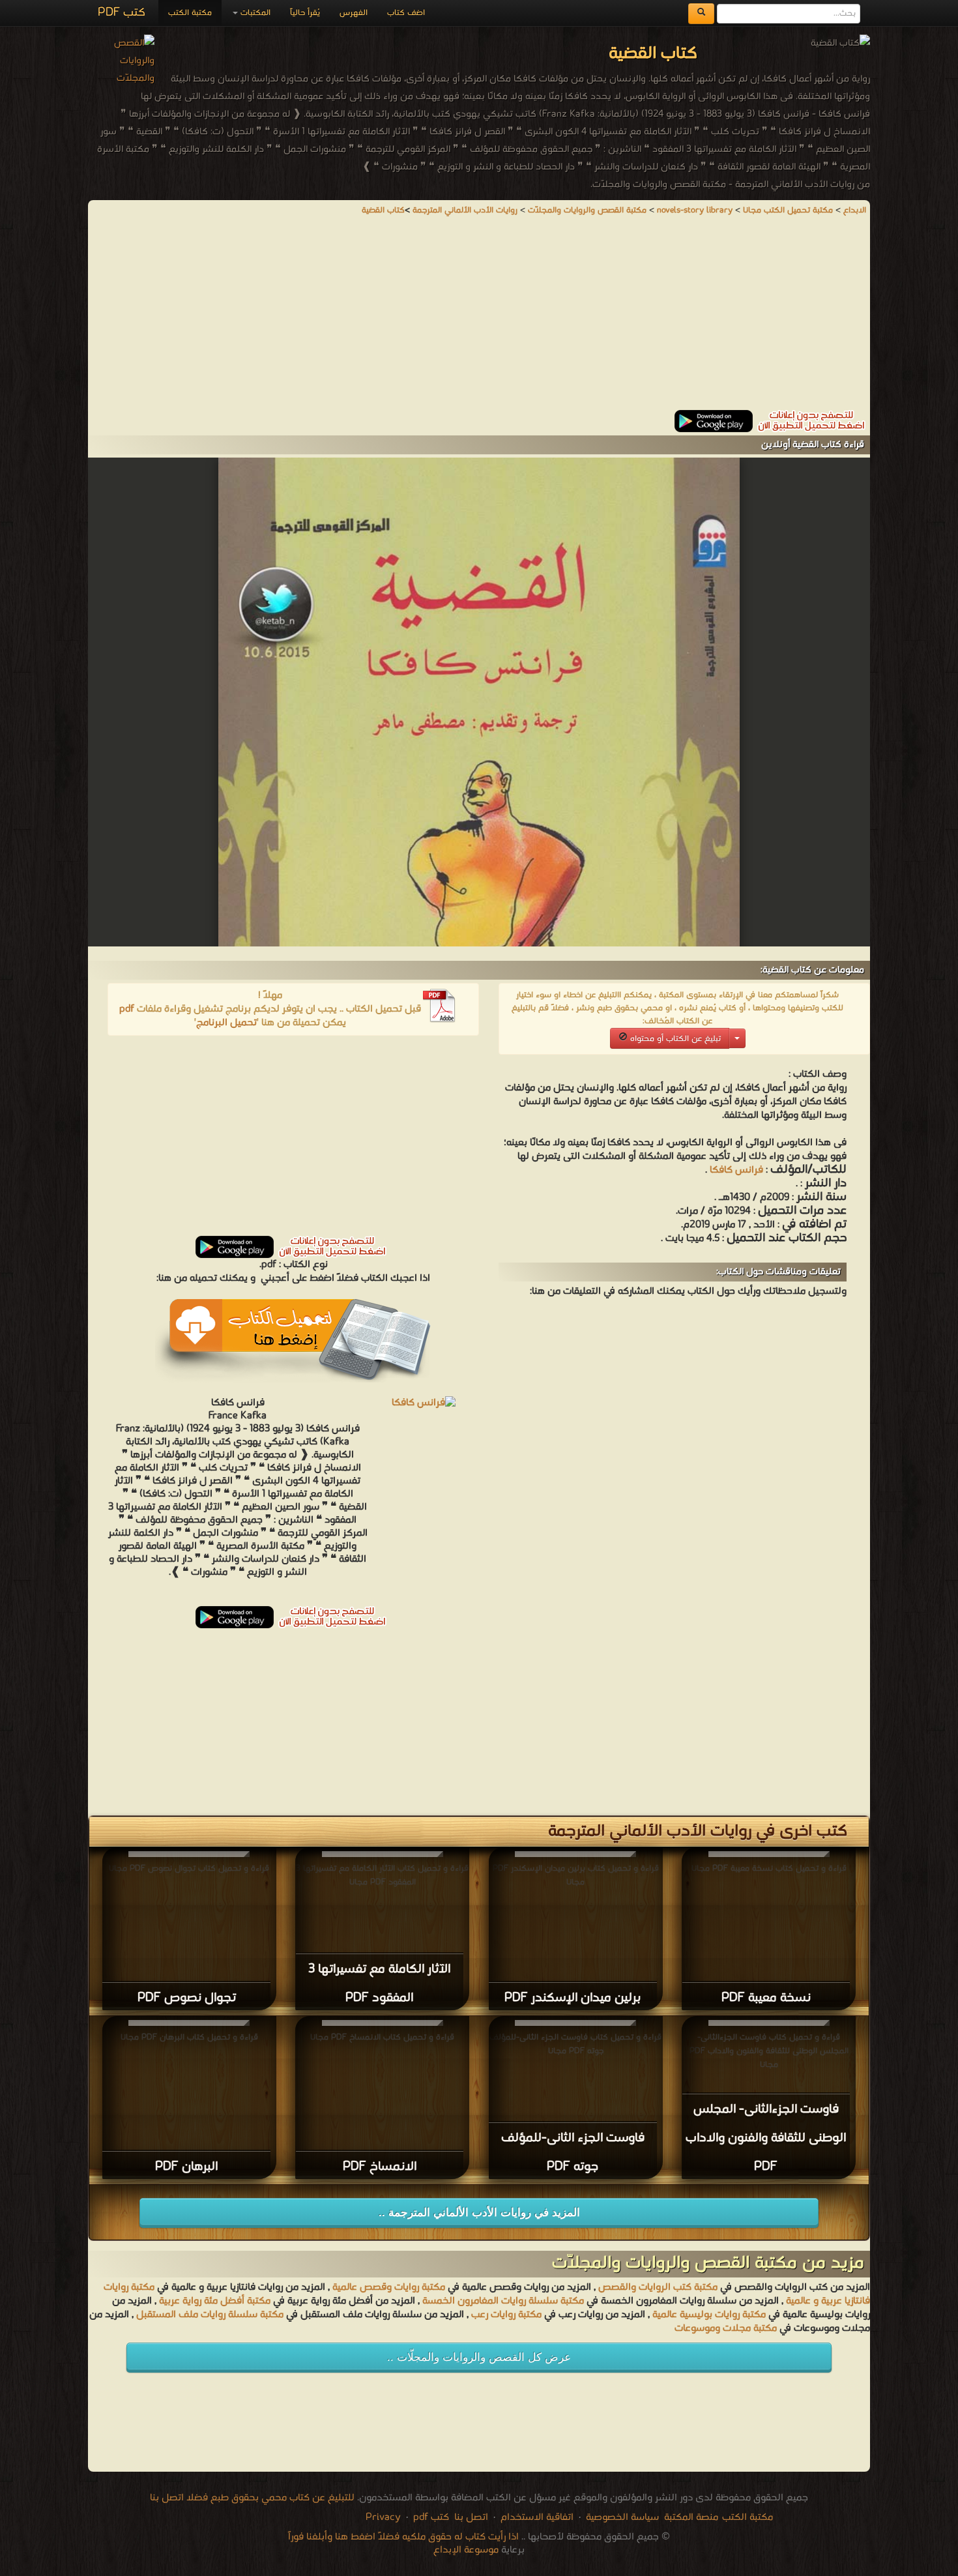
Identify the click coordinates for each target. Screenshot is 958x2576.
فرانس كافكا (736, 1170)
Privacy (383, 2517)
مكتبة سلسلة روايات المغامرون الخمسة (503, 2301)
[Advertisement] (479, 319)
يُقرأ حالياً (305, 13)
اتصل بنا (470, 2517)
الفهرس (354, 13)
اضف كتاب (406, 13)
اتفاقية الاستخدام (536, 2517)
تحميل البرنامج (226, 1023)
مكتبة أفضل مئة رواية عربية (215, 2301)
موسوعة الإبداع (466, 2550)
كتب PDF (122, 13)
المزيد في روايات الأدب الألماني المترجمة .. (479, 2213)
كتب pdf (431, 2517)
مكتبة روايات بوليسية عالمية (709, 2315)
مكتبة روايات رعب (505, 2315)
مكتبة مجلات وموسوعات (726, 2328)
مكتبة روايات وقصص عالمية (387, 2287)
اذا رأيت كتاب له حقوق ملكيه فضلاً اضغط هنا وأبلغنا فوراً (403, 2537)
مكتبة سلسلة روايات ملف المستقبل (210, 2315)
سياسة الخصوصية (622, 2517)
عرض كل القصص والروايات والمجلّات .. (479, 2357)
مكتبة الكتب (190, 13)
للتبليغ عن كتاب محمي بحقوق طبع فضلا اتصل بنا (252, 2498)
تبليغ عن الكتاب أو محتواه (674, 1039)
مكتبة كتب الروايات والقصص (658, 2287)
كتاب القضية (383, 210)
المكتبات (254, 13)
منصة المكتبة (691, 2517)
